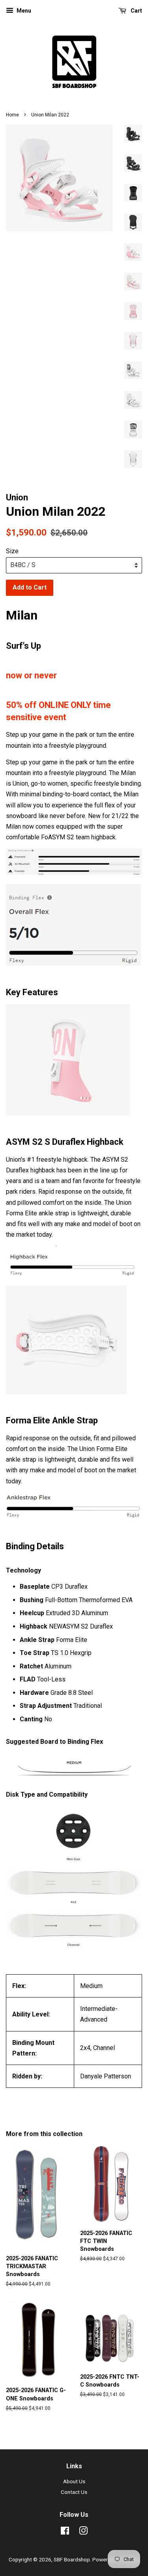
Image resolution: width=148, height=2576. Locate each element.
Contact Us (74, 2492)
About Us (74, 2481)
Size (12, 551)
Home (12, 115)
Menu (23, 11)
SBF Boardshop (72, 2559)
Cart (136, 11)
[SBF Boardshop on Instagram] (83, 2532)
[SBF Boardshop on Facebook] (65, 2532)
